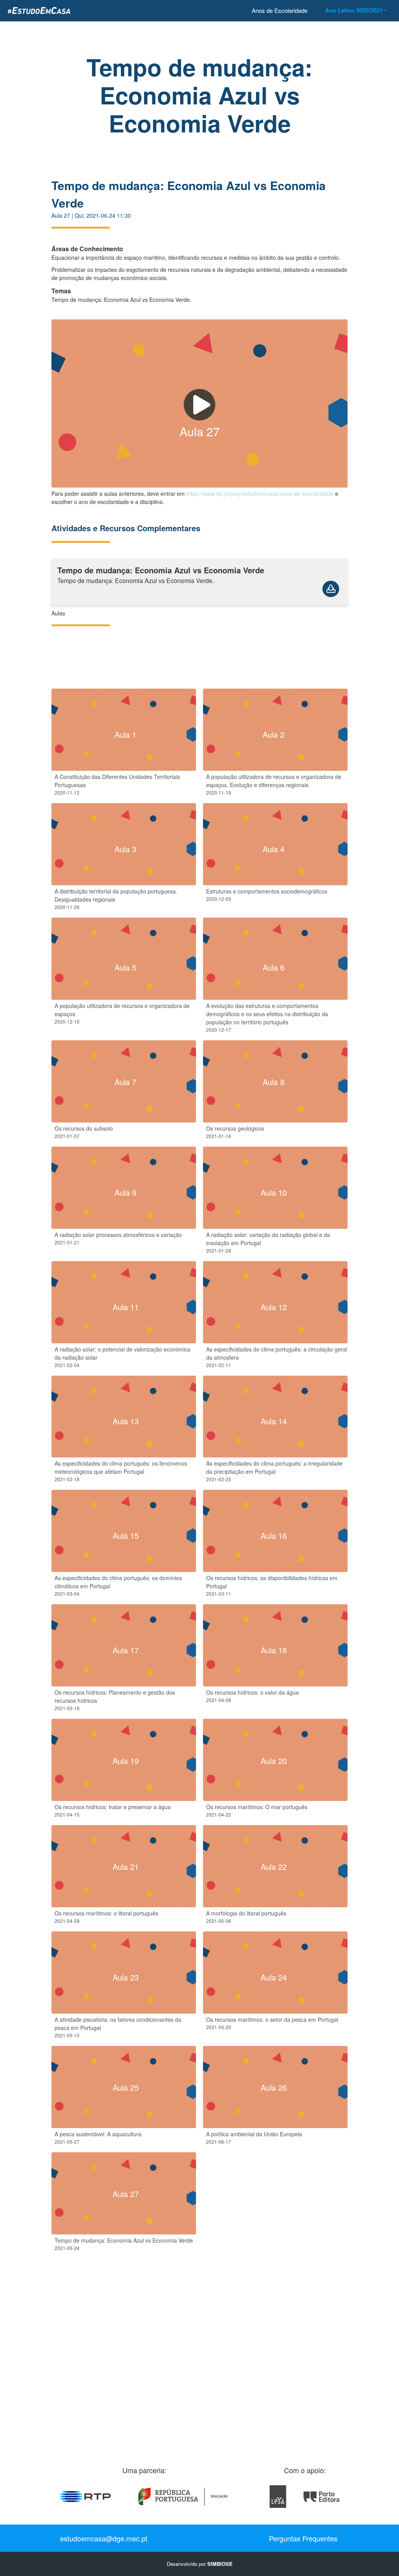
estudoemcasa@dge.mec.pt (104, 2538)
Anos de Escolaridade (280, 10)
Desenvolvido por (200, 2564)
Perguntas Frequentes (303, 2538)
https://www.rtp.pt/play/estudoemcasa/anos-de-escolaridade (260, 493)
